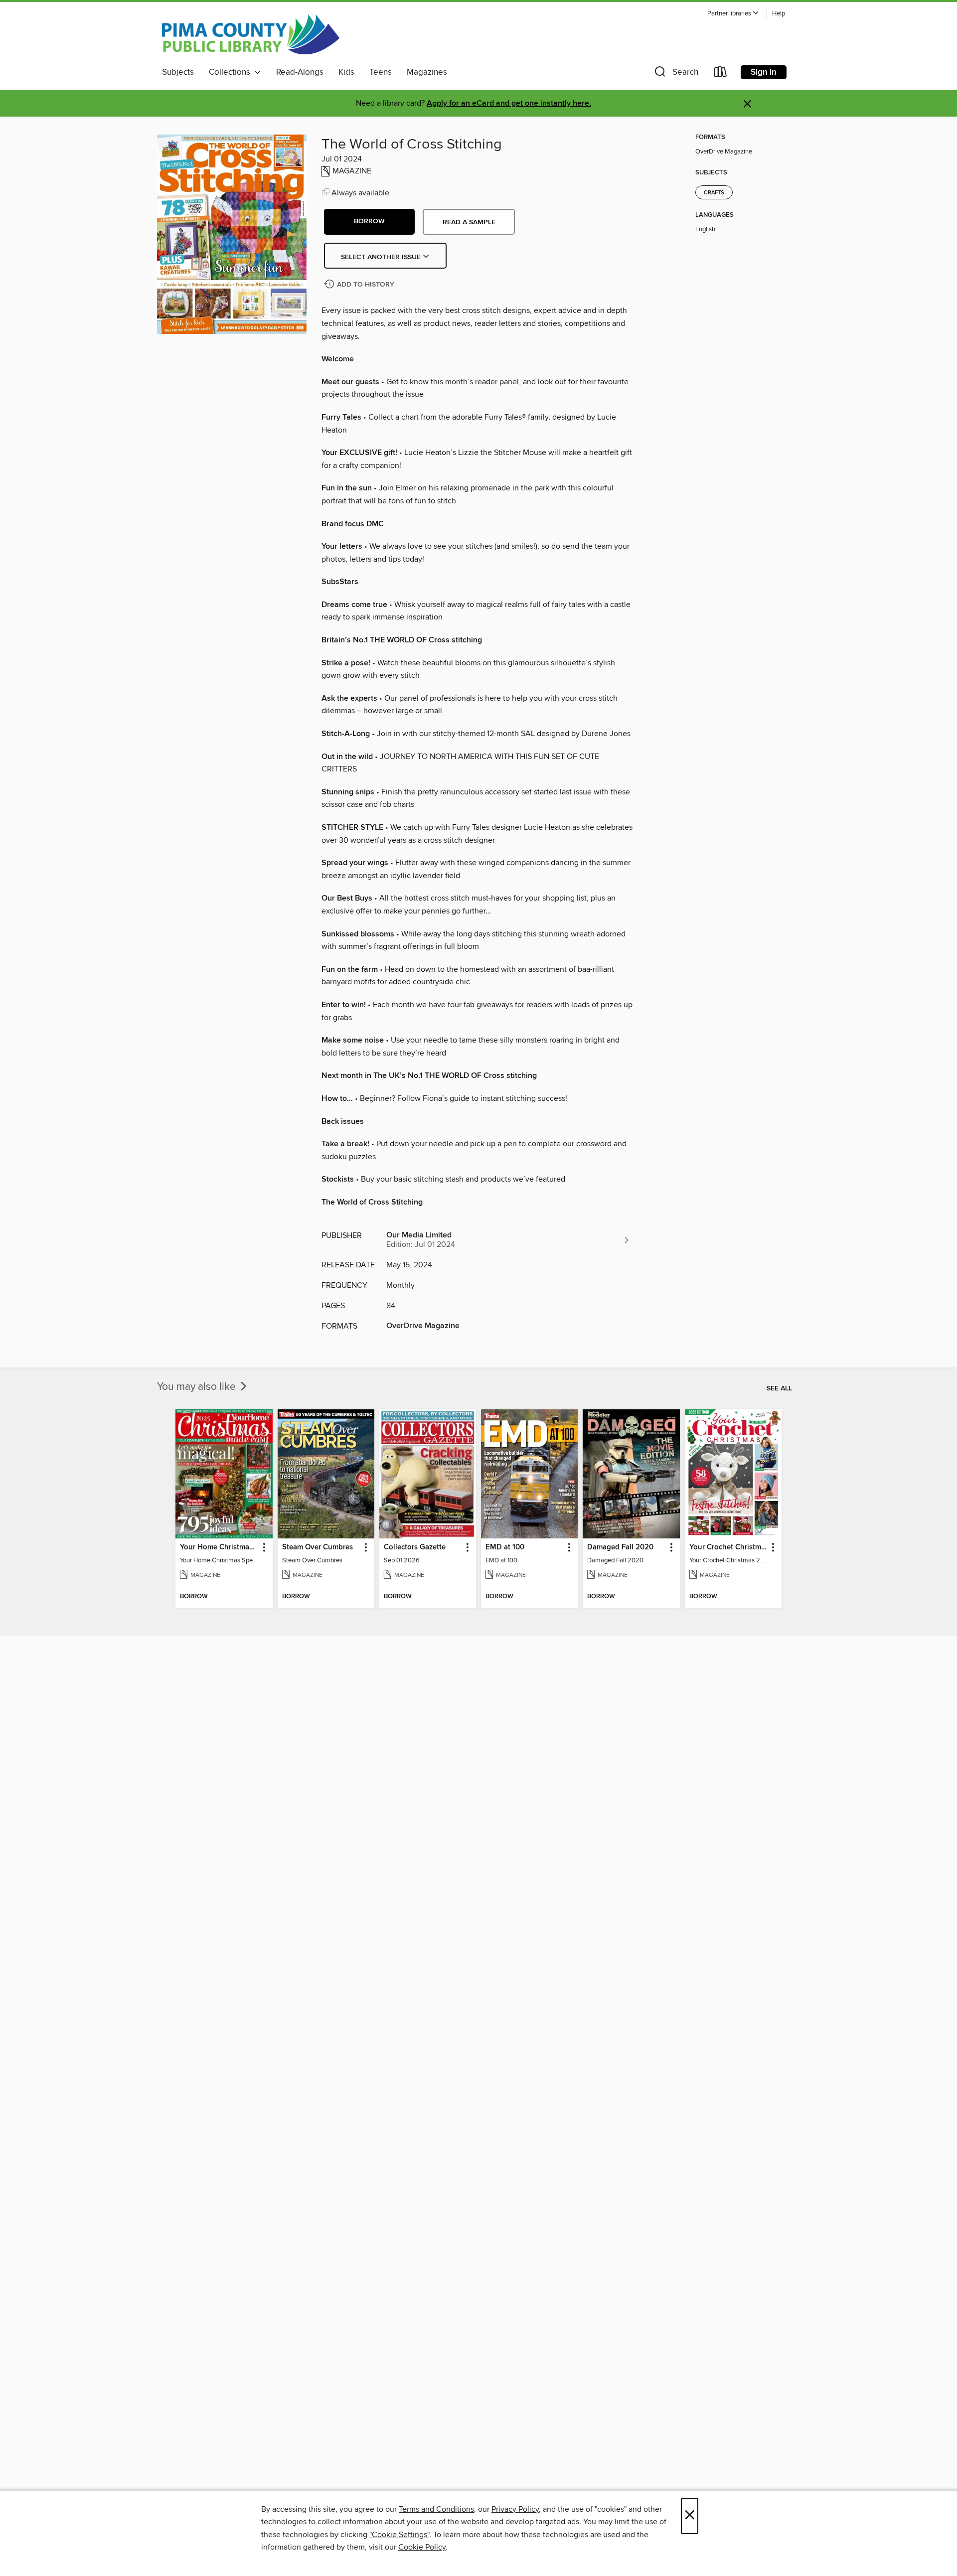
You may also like (198, 1387)
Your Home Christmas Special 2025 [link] (219, 1547)
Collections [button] (232, 72)
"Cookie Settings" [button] (399, 2535)
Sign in (764, 72)
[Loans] (721, 74)
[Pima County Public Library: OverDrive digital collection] (251, 34)
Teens (381, 72)
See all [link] (779, 1388)
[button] (733, 14)
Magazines (427, 72)
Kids (346, 72)
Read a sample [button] (469, 222)
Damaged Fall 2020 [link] (620, 1547)
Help (779, 14)
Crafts (714, 193)
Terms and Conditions (436, 2509)
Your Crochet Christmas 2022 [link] (728, 1547)
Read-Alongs (300, 72)
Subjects (178, 72)
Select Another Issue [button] (382, 257)
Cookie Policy (422, 2547)
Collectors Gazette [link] (415, 1547)
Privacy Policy (515, 2509)
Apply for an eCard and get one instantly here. (509, 103)
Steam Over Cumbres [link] (318, 1547)
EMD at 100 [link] (505, 1547)
